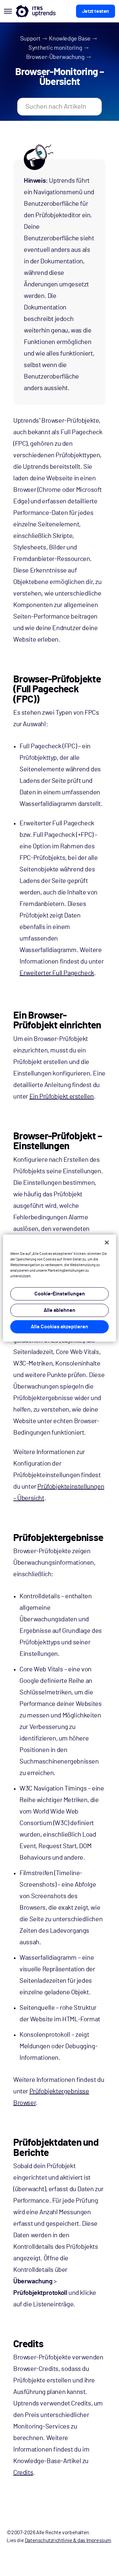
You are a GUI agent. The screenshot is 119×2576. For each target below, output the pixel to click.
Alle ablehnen (59, 1310)
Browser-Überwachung (55, 57)
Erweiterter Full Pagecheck (57, 973)
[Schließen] (107, 1242)
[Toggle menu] (8, 11)
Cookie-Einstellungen (60, 1294)
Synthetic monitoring (55, 48)
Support (30, 39)
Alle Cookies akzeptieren (59, 1327)
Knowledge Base (70, 39)
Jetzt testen (96, 11)
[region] (59, 1288)
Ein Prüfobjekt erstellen (62, 1097)
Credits (23, 2473)
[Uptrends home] (36, 11)
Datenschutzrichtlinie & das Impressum (68, 2540)
